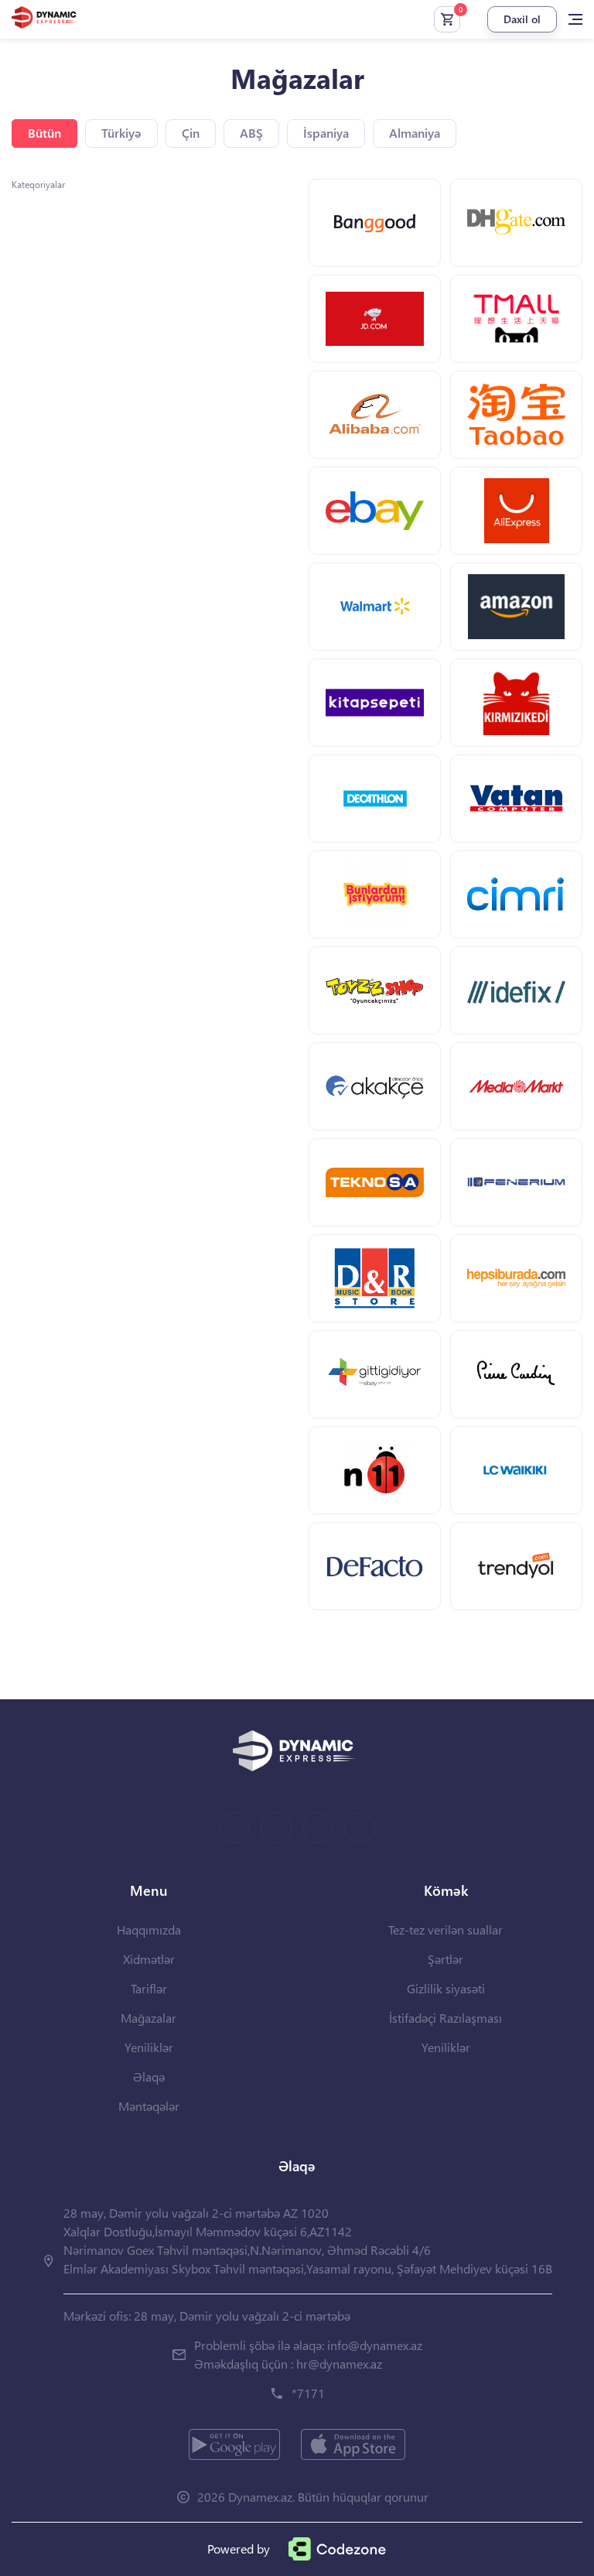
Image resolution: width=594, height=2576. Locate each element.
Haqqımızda (149, 1929)
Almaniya (415, 133)
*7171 (308, 2393)
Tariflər (149, 1988)
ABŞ (251, 133)
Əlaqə (149, 2077)
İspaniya (326, 133)
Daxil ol (522, 19)
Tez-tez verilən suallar (445, 1929)
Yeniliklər (149, 2047)
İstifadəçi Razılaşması (445, 2018)
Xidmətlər (149, 1959)
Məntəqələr (149, 2106)
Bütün (44, 133)
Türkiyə (121, 133)
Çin (191, 133)
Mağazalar (148, 2018)
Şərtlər (445, 1959)
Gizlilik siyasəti (446, 1988)
